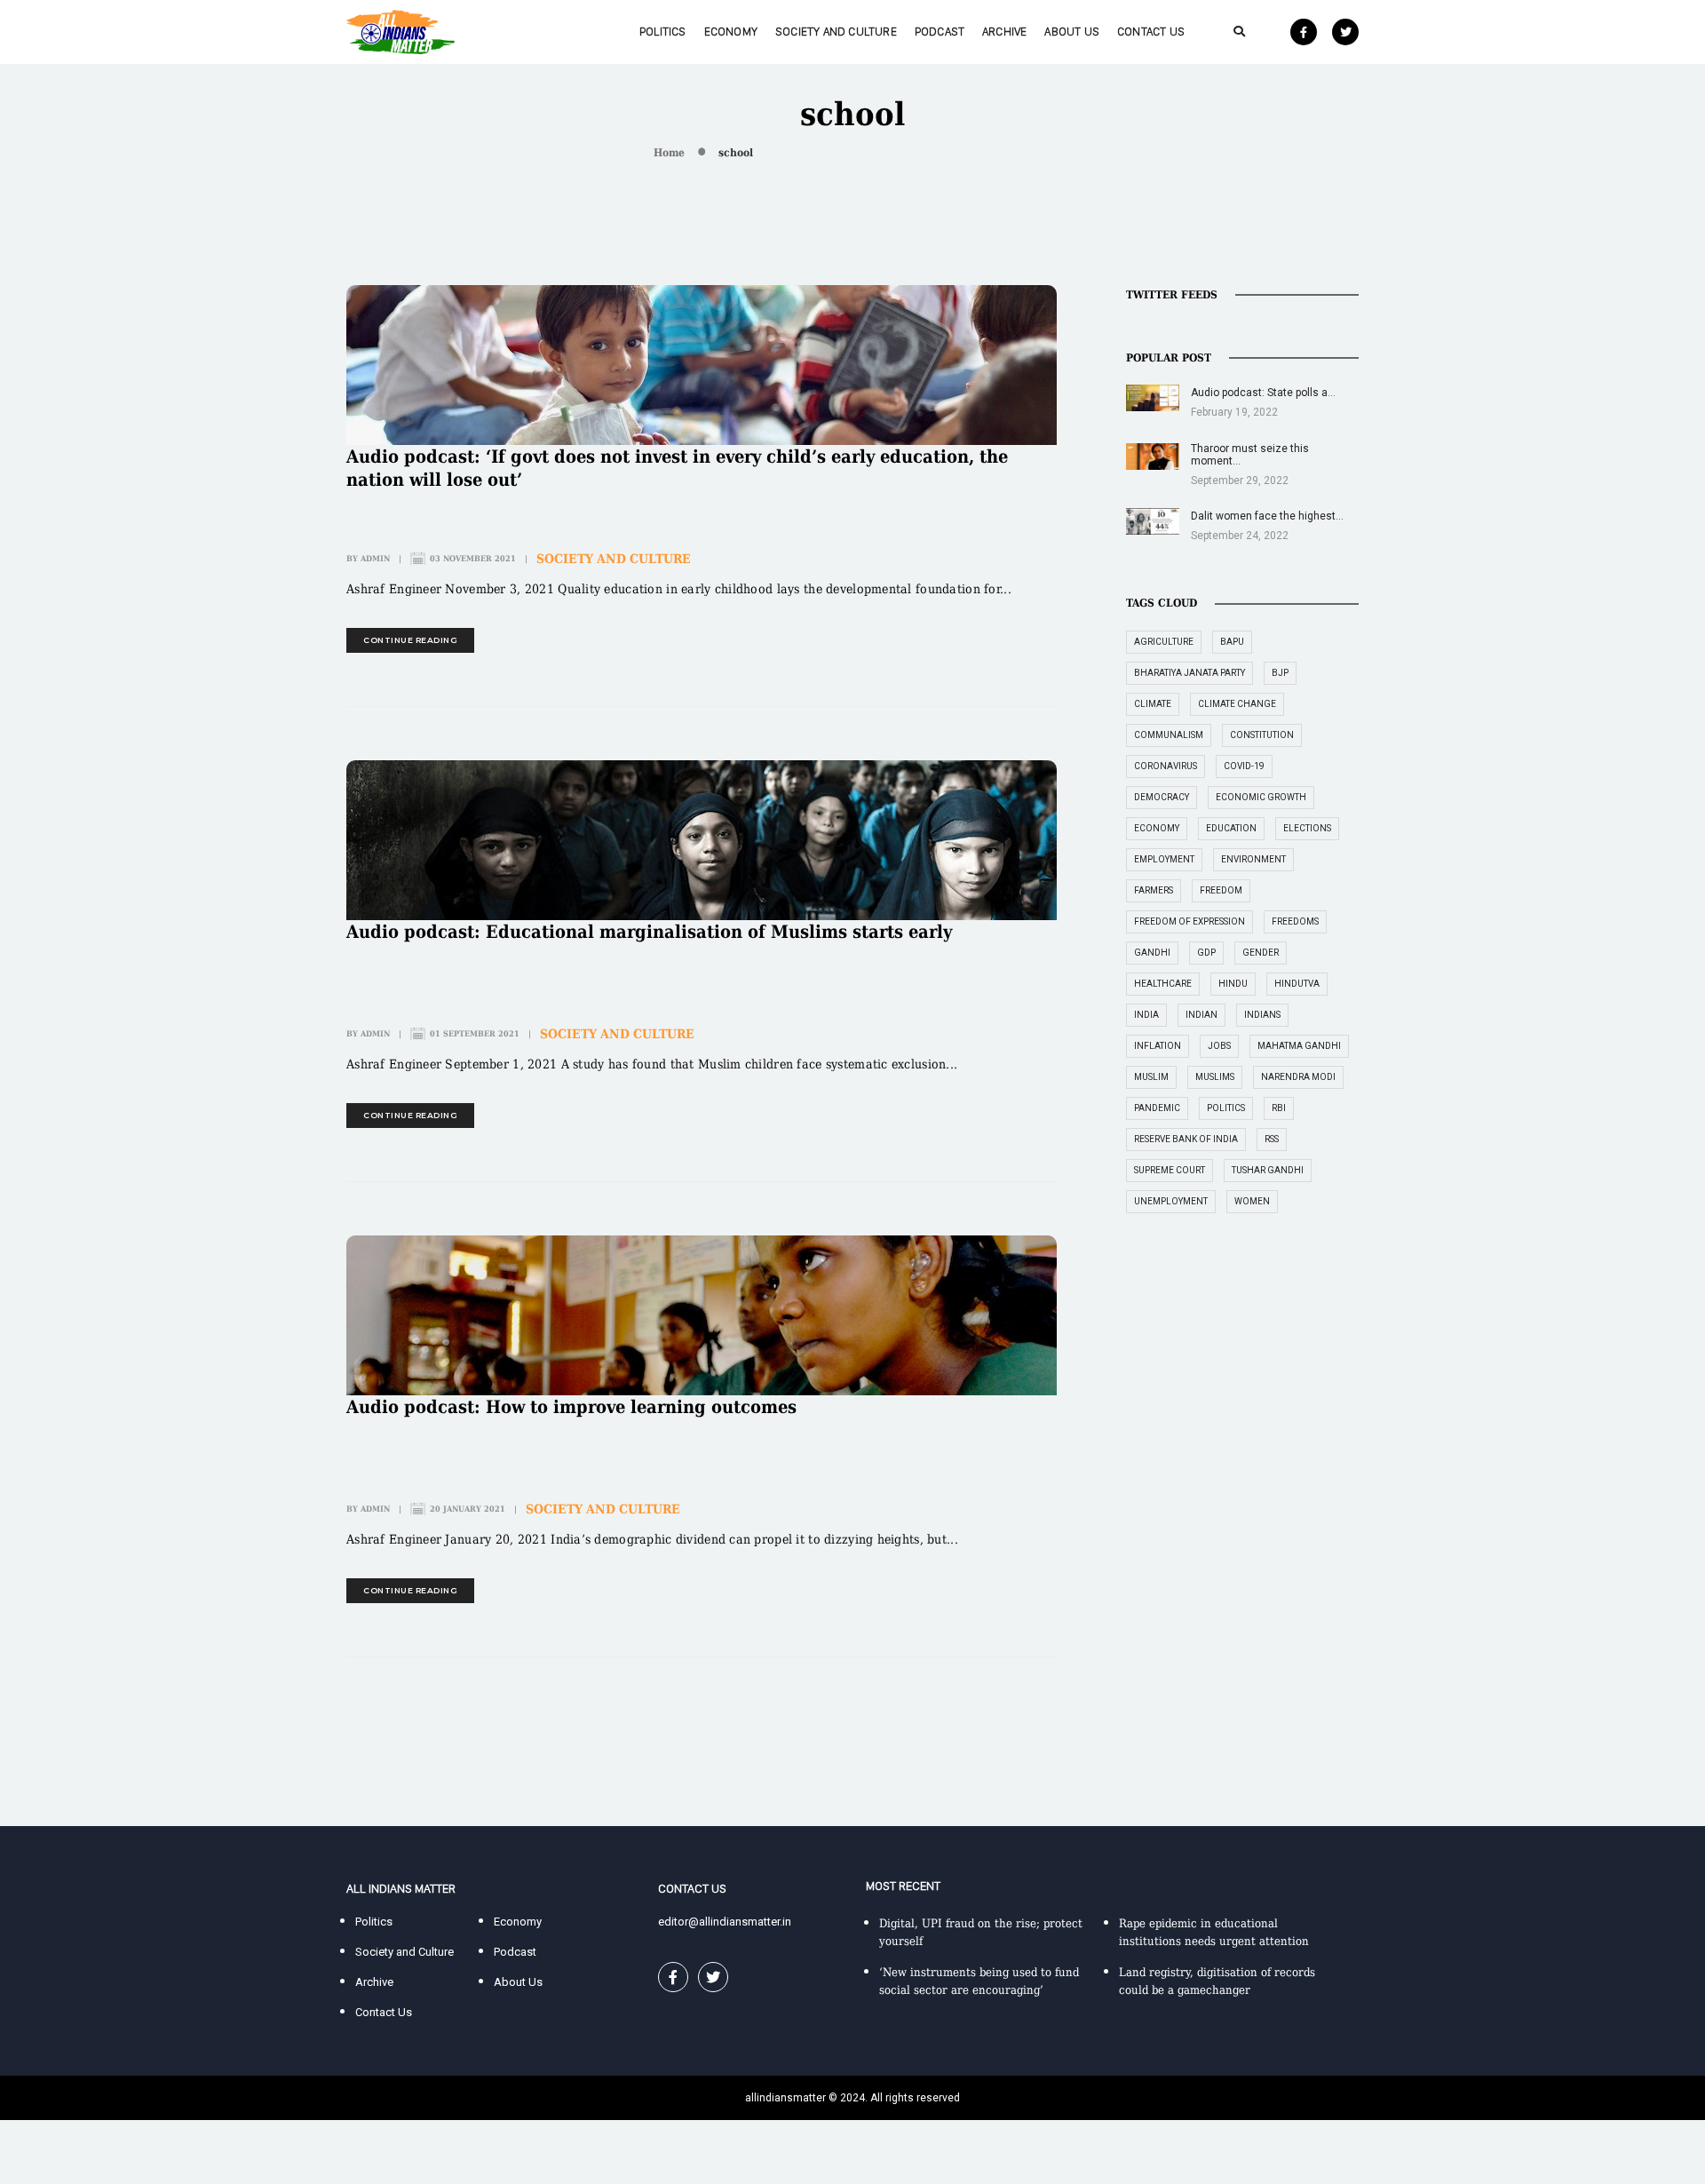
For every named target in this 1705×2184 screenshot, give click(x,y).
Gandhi (1152, 953)
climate (1153, 704)
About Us (1072, 32)
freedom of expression (1190, 921)
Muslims (1215, 1077)
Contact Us (1151, 32)
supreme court (1170, 1170)
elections (1307, 828)
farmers (1154, 890)
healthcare (1163, 984)
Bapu (1232, 642)
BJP (1280, 673)
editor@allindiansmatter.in (725, 1922)
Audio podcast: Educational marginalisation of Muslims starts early (649, 932)
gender (1261, 953)
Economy (731, 32)
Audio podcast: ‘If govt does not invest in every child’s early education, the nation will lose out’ (677, 468)
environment (1253, 859)
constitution (1262, 735)
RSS (1272, 1139)
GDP (1206, 953)
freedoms (1295, 921)
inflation (1158, 1046)
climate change (1237, 704)
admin (375, 559)
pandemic (1157, 1108)
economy (1157, 828)
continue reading (410, 640)
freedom (1221, 890)
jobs (1219, 1046)
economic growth (1261, 797)
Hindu (1233, 984)
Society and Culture (836, 32)
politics (1226, 1108)
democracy (1162, 797)
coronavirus (1166, 766)
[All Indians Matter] (400, 31)
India (1146, 1015)
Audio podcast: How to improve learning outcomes (571, 1407)
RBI (1279, 1108)
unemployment (1171, 1201)
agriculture (1164, 642)
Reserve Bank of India (1186, 1139)
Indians (1262, 1015)
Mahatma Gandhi (1299, 1046)
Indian (1201, 1015)
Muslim (1151, 1077)
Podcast (940, 32)
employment (1164, 859)
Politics (663, 32)
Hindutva (1297, 984)
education (1231, 828)
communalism (1169, 735)
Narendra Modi (1298, 1077)
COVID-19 (1244, 766)
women (1252, 1201)
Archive (1004, 32)
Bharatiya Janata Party (1190, 673)
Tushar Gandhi (1268, 1170)
